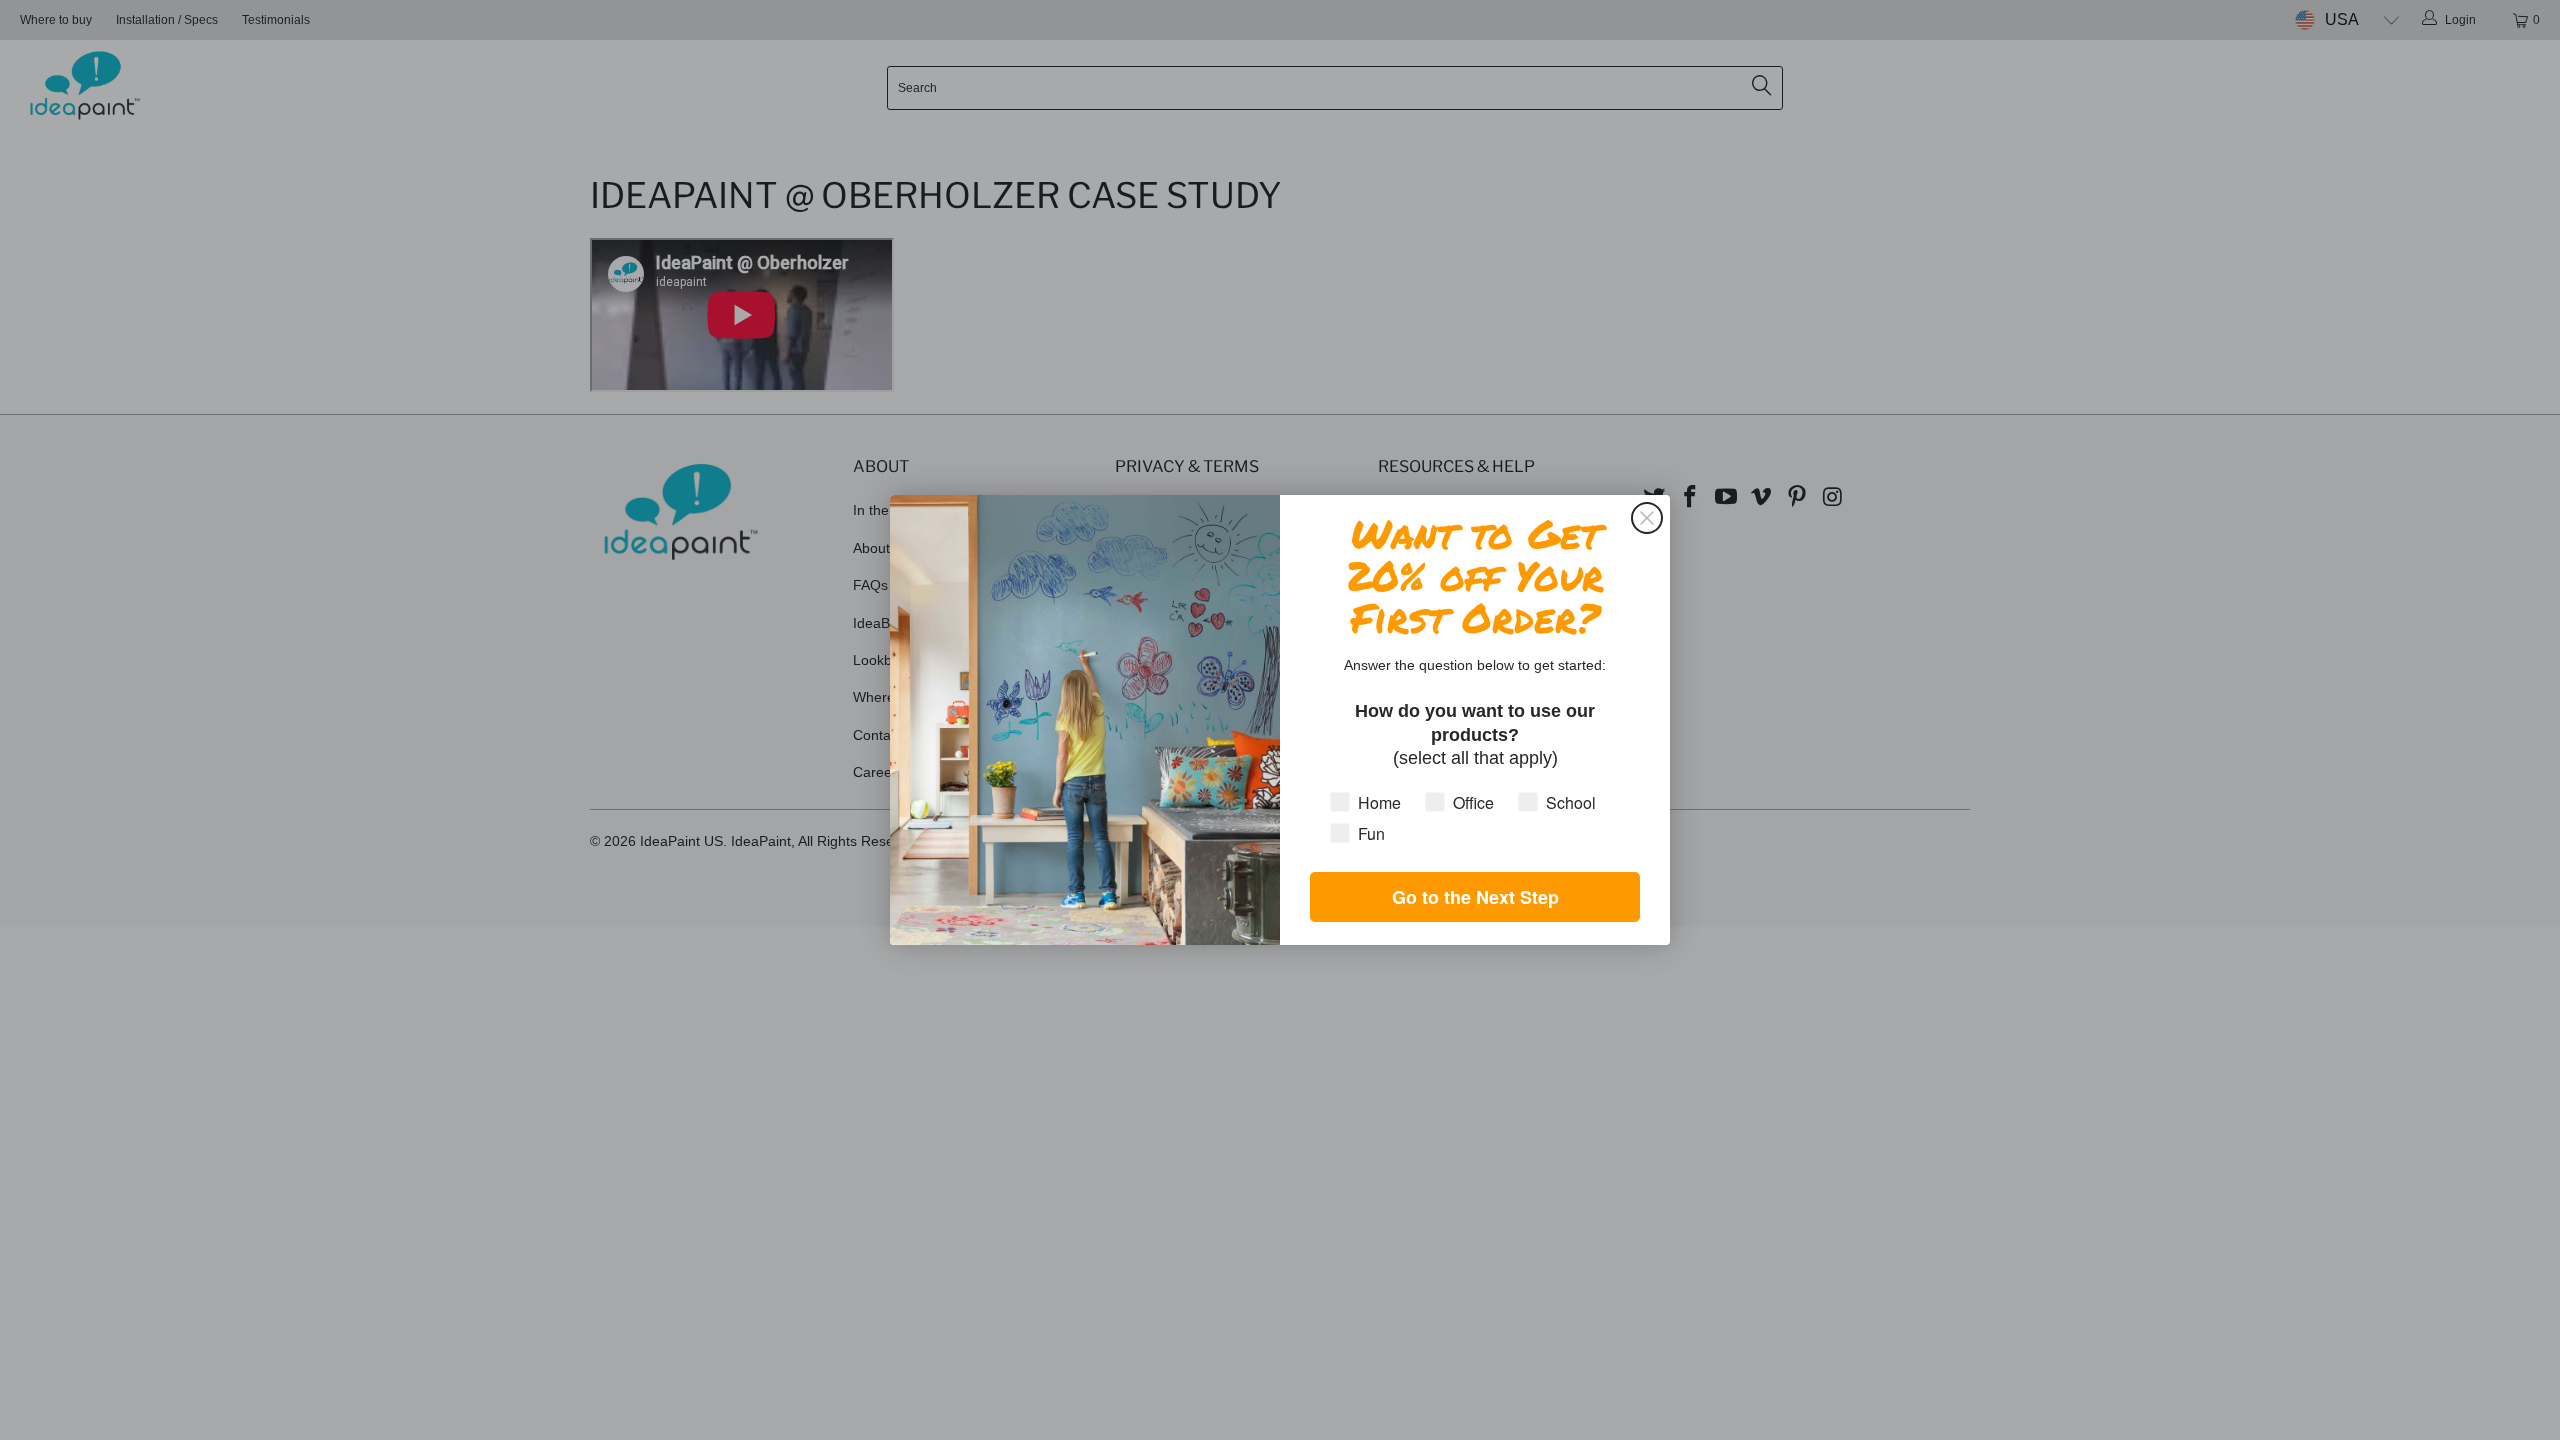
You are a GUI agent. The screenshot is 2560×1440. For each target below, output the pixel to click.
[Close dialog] (1647, 518)
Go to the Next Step (1475, 897)
